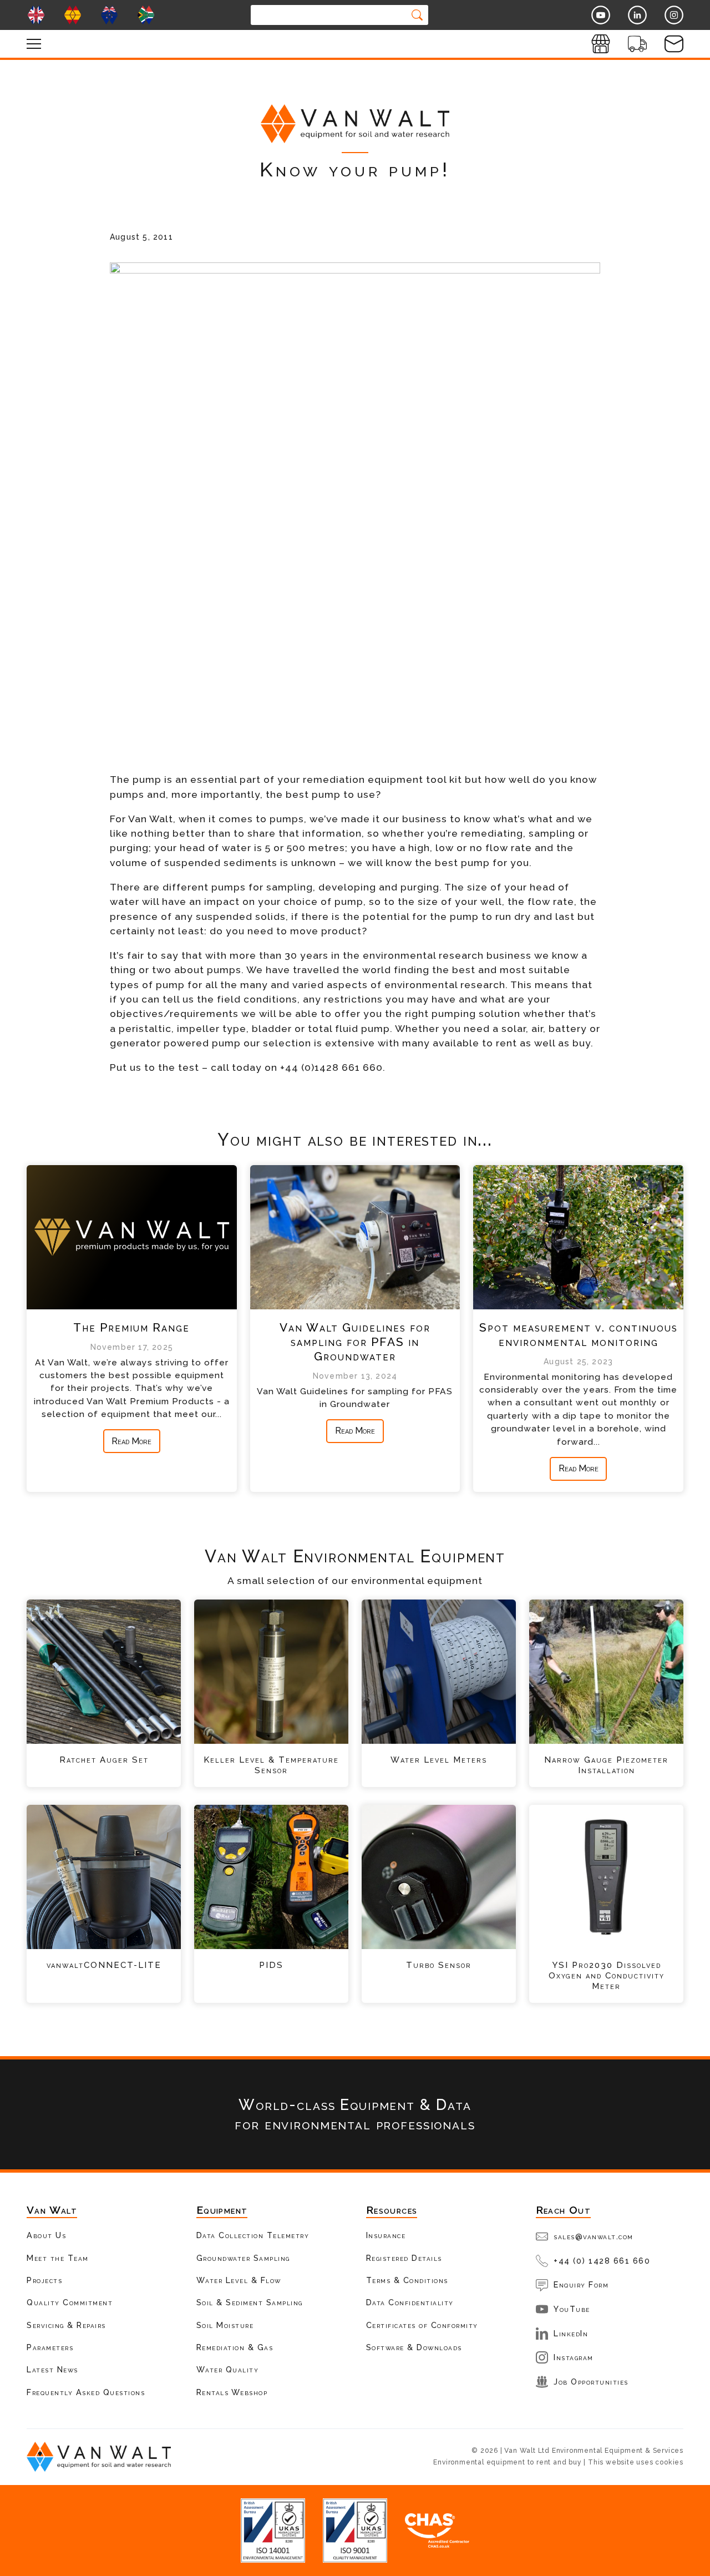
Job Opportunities (591, 2382)
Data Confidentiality (410, 2302)
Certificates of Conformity (422, 2325)
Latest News (52, 2369)
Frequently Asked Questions (86, 2392)
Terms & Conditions (407, 2280)
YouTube (572, 2309)
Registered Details (404, 2258)
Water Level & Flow (239, 2280)
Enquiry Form (581, 2284)
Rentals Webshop (232, 2392)
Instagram (574, 2357)
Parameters (50, 2347)
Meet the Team (58, 2258)
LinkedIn (571, 2333)
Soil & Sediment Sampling (250, 2302)
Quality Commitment (70, 2302)
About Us (46, 2235)
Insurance (386, 2235)
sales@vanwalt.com (594, 2236)
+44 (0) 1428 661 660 (602, 2261)
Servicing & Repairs (66, 2325)
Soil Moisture (225, 2325)
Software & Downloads (414, 2347)
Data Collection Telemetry (253, 2235)
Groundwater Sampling (243, 2258)
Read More (131, 1441)
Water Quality (228, 2369)
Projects (44, 2280)
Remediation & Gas (235, 2347)
